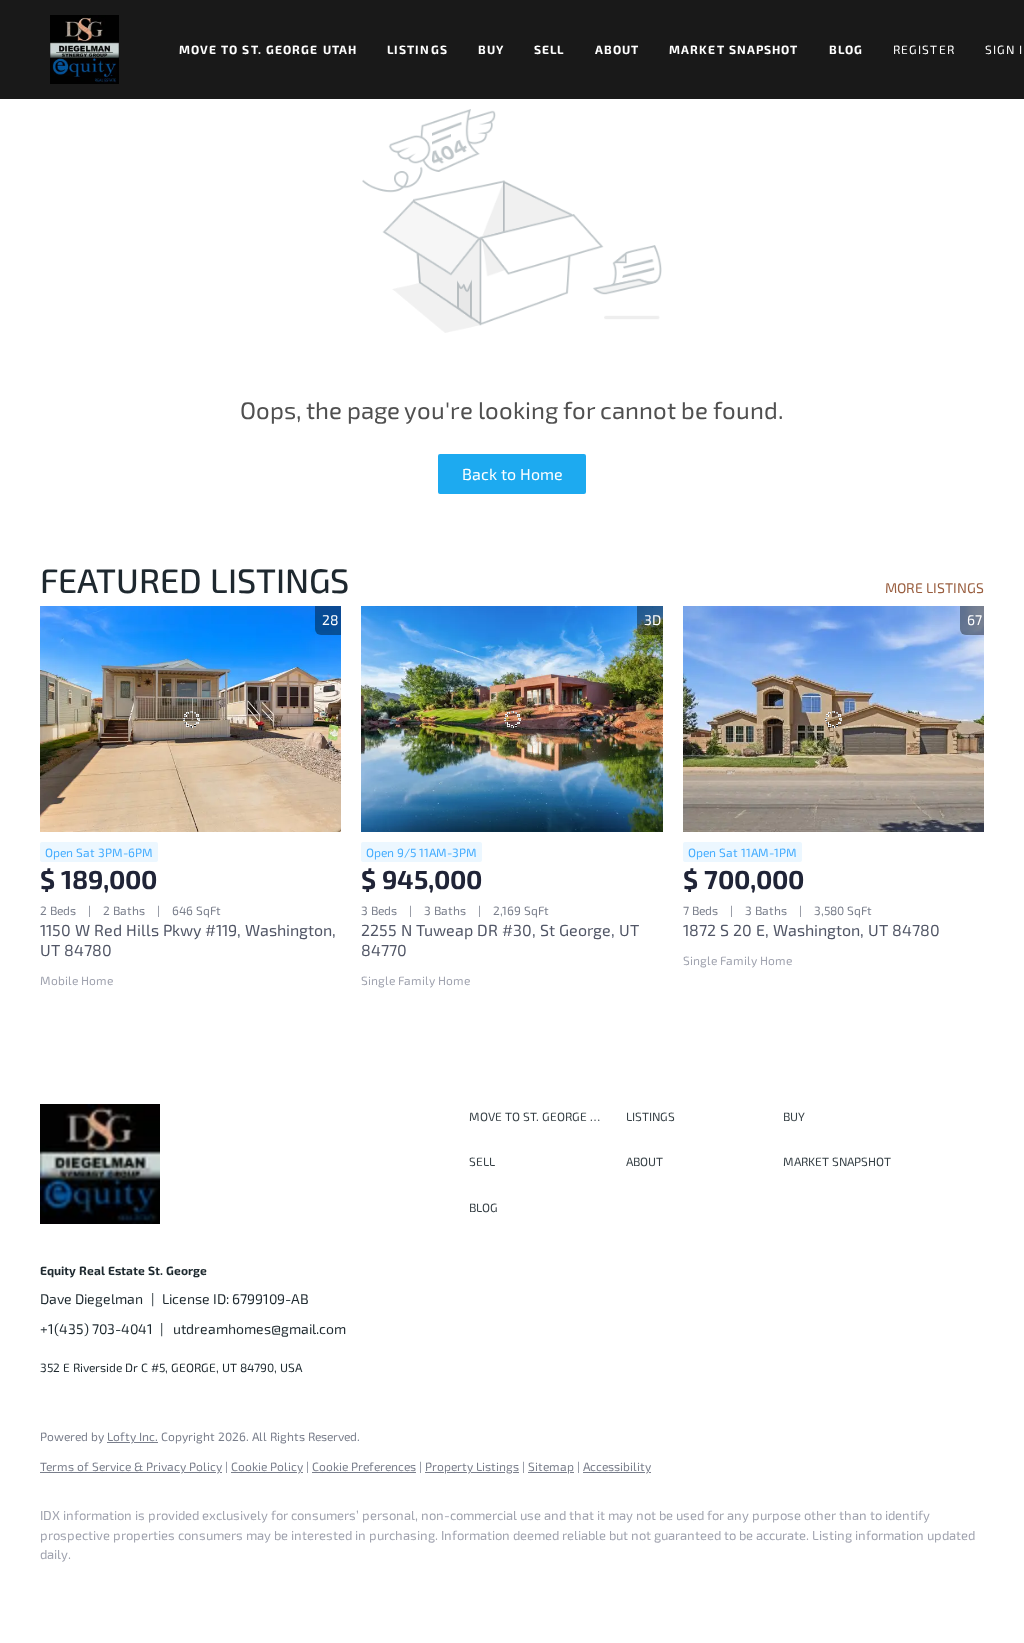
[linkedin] (122, 1589)
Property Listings (472, 1466)
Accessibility (617, 1466)
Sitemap (551, 1466)
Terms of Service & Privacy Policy (131, 1466)
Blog (846, 49)
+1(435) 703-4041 (96, 1328)
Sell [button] (549, 49)
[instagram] (238, 1589)
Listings (417, 49)
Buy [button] (491, 49)
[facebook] (64, 1589)
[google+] (354, 1589)
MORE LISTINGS (934, 587)
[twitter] (180, 1589)
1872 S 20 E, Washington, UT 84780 (811, 929)
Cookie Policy (267, 1466)
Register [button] (924, 49)
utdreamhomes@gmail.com (259, 1328)
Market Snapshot (734, 49)
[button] (84, 49)
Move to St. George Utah (268, 49)
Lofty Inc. (132, 1436)
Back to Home (512, 473)
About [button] (617, 49)
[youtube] (296, 1589)
